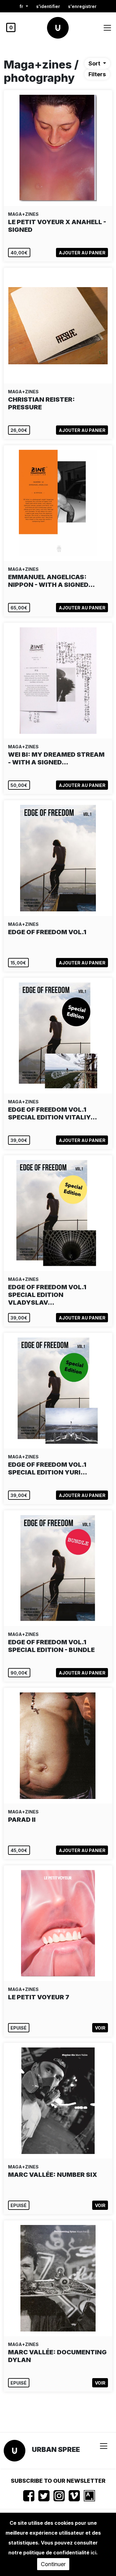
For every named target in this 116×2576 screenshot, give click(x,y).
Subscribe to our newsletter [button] (58, 2481)
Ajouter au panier (82, 253)
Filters (97, 74)
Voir (100, 2028)
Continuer (53, 2564)
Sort (95, 63)
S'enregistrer (82, 6)
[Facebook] (29, 2496)
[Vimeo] (74, 2496)
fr (22, 6)
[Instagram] (59, 2496)
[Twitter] (44, 2496)
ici (93, 2553)
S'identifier (48, 6)
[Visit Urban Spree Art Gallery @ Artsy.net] (89, 2496)
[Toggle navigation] (107, 28)
